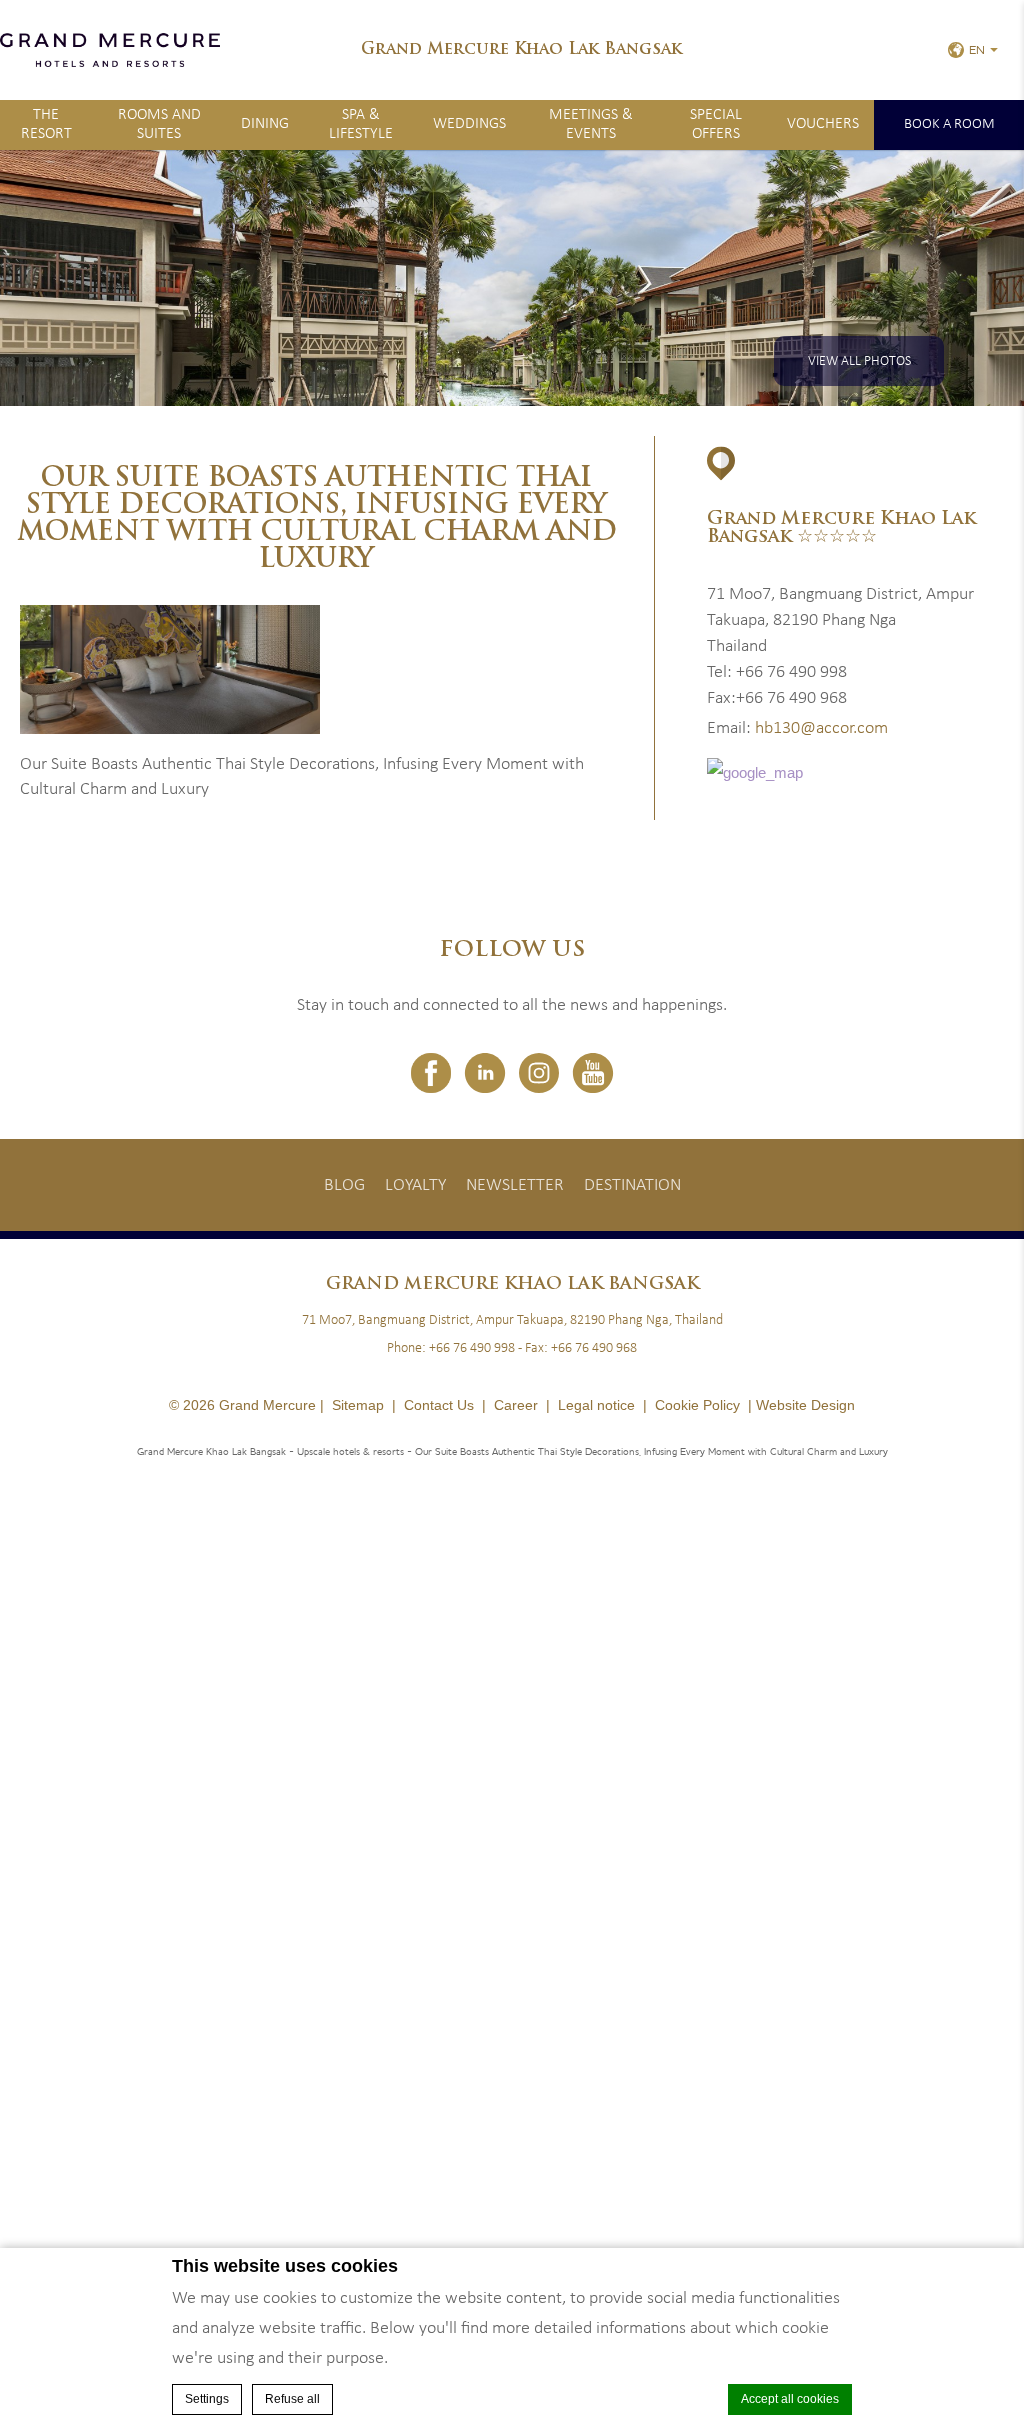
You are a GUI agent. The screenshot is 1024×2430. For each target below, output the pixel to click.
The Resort (46, 124)
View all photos (859, 361)
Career (516, 1405)
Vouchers (823, 124)
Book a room (949, 124)
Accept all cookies (790, 2399)
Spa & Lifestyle (361, 124)
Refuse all (292, 2399)
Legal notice (596, 1405)
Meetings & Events (591, 124)
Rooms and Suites (159, 124)
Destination (632, 1185)
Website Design (805, 1405)
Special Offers (716, 124)
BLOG (344, 1185)
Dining (265, 124)
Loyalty (415, 1185)
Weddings (469, 124)
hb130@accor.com (821, 728)
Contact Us (439, 1405)
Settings (207, 2399)
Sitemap (358, 1405)
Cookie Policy (697, 1405)
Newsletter (515, 1185)
